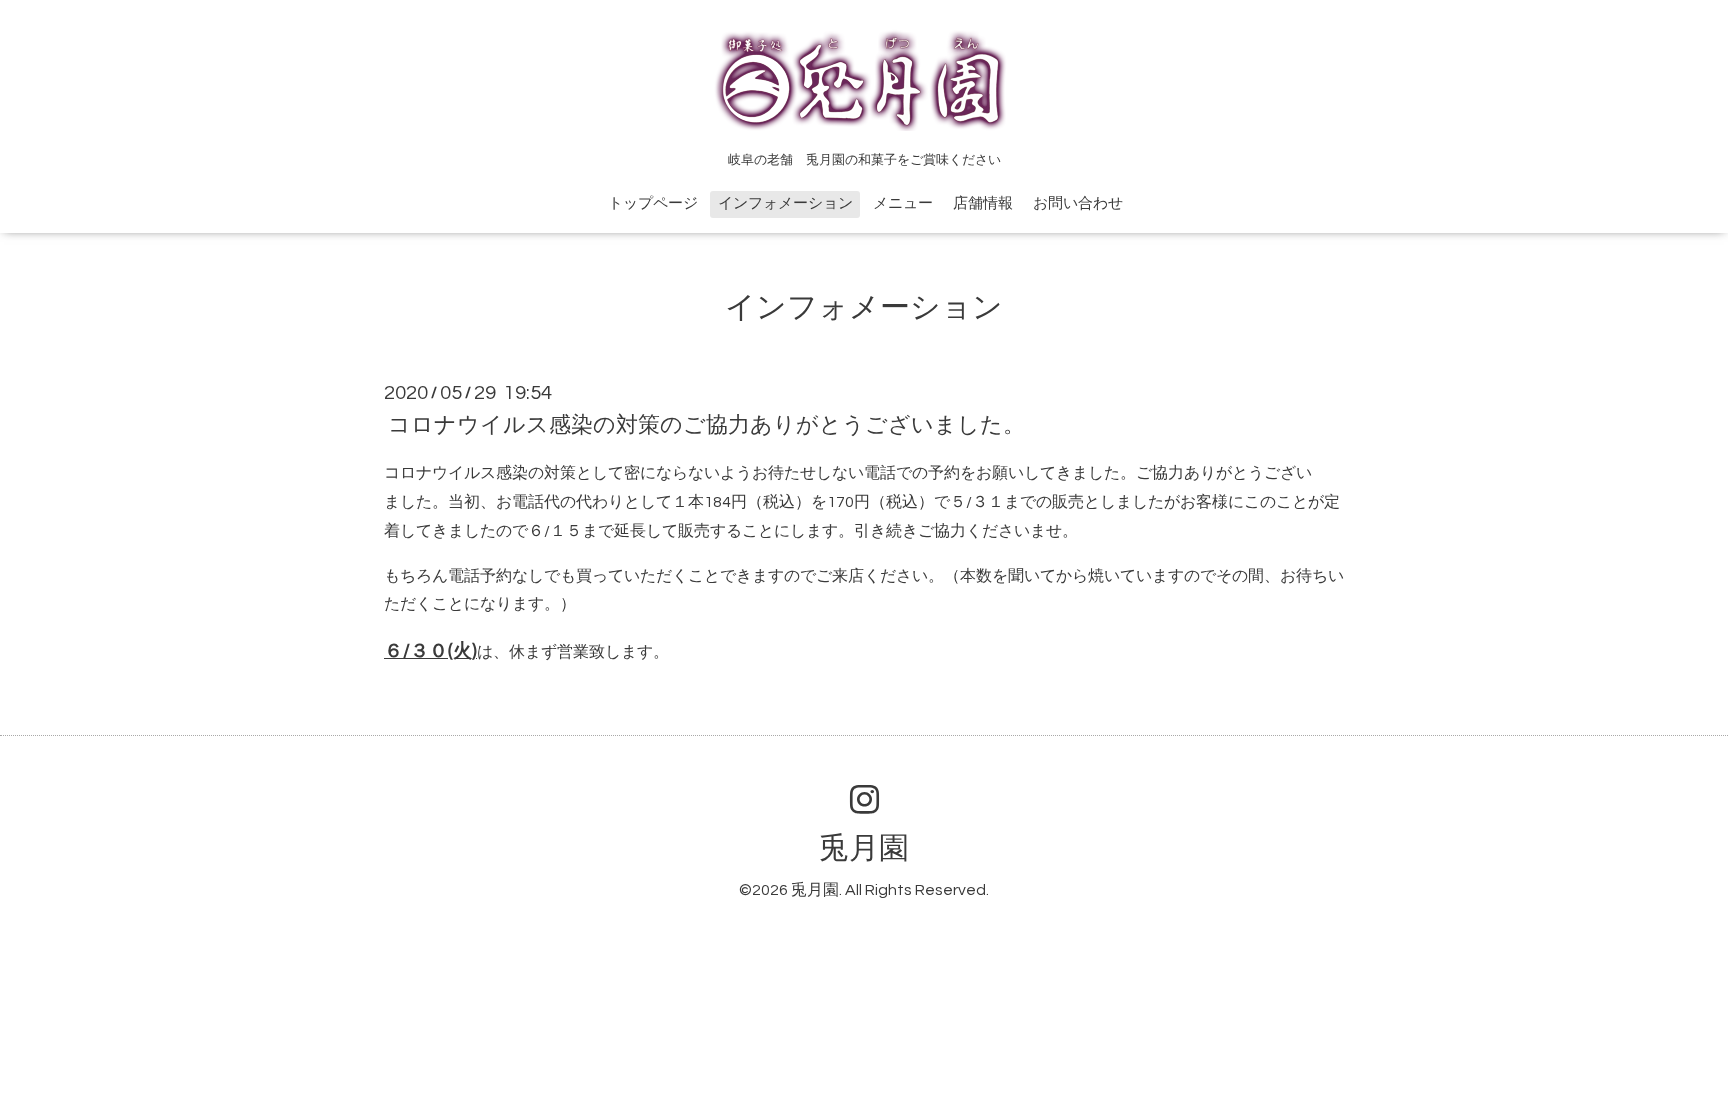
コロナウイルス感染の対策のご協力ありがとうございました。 (706, 425)
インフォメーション (785, 203)
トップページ (653, 203)
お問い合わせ (1078, 203)
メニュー (903, 203)
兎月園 (864, 848)
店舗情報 (983, 203)
